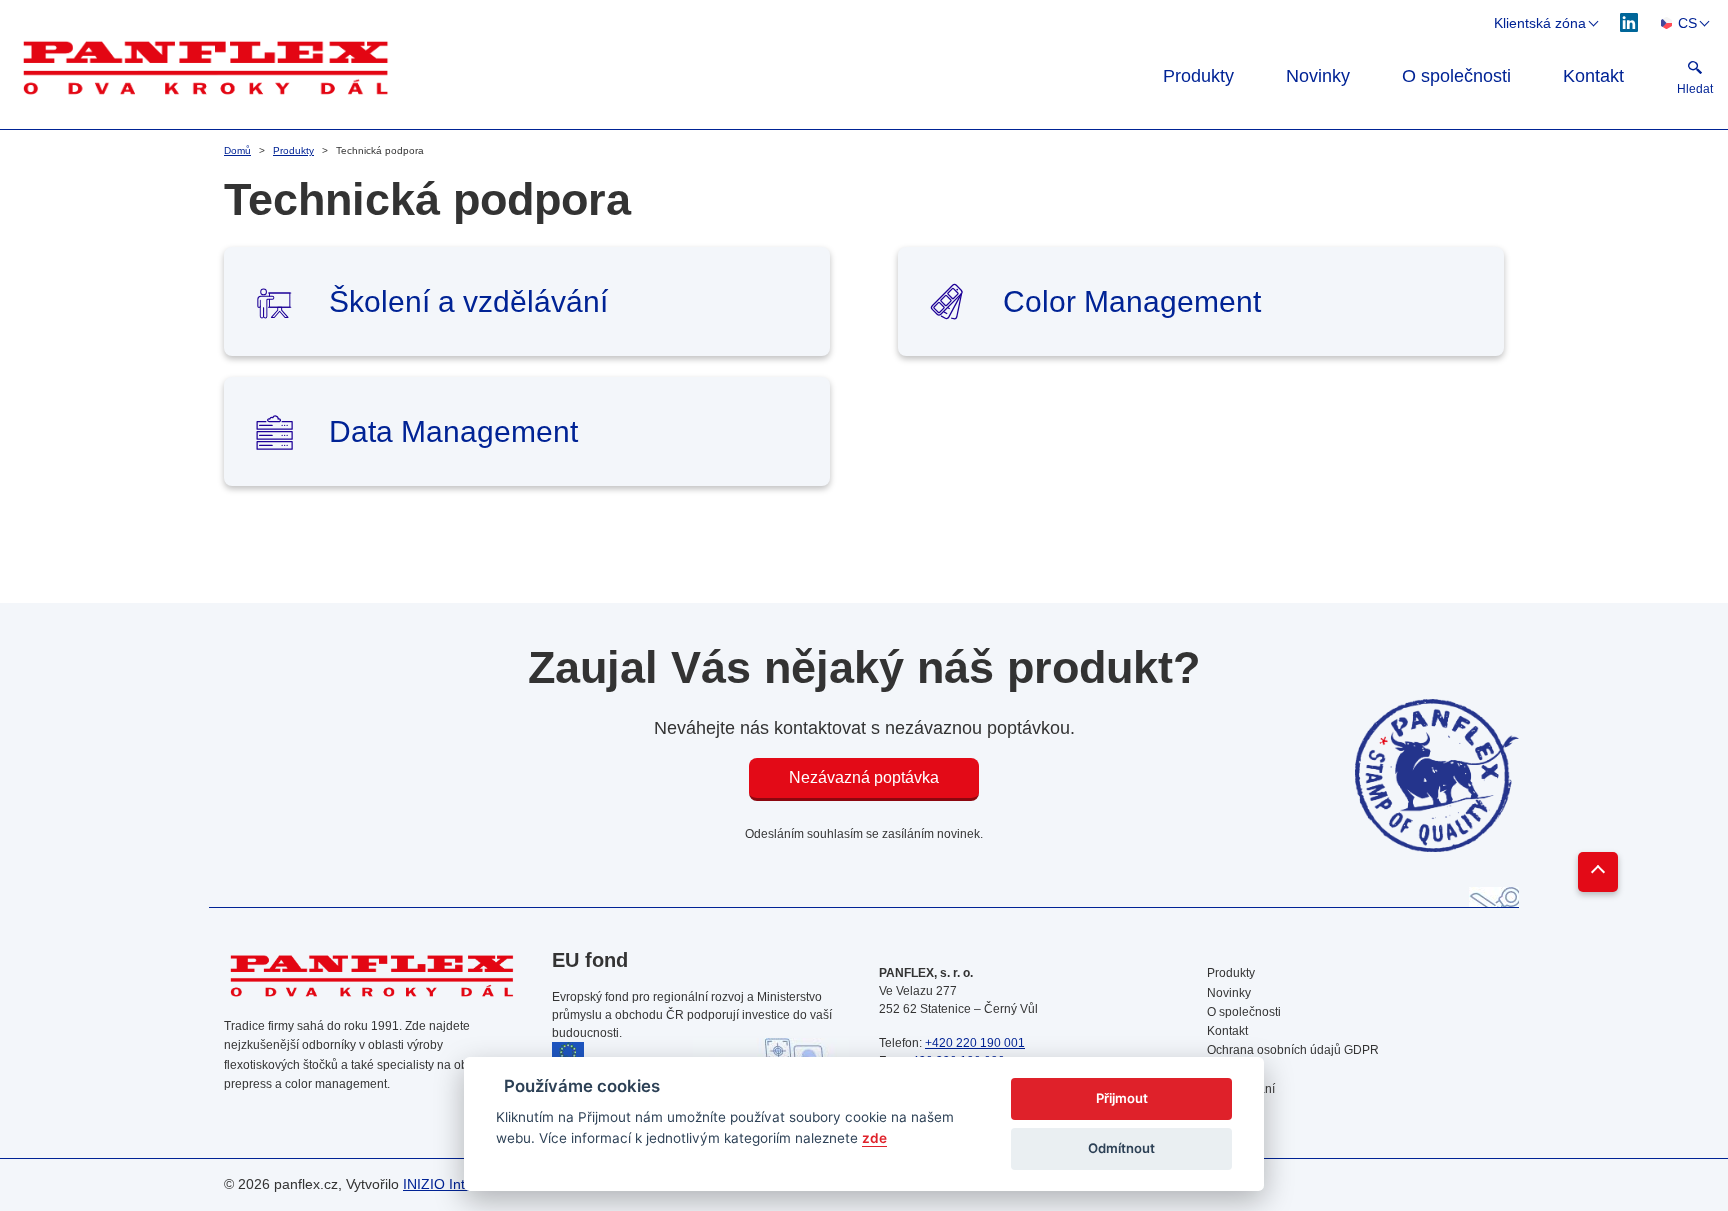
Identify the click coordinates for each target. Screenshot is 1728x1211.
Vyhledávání (1241, 1089)
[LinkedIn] (1629, 22)
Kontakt (1593, 76)
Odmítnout (1121, 1148)
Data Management (453, 431)
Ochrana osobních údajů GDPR (1293, 1050)
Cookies (1229, 1069)
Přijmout (1122, 1098)
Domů (237, 150)
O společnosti (1456, 76)
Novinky (1318, 76)
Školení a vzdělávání (468, 301)
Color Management (1132, 301)
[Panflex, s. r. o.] (561, 66)
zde (874, 1138)
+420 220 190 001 (975, 1043)
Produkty (1198, 76)
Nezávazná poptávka (864, 777)
